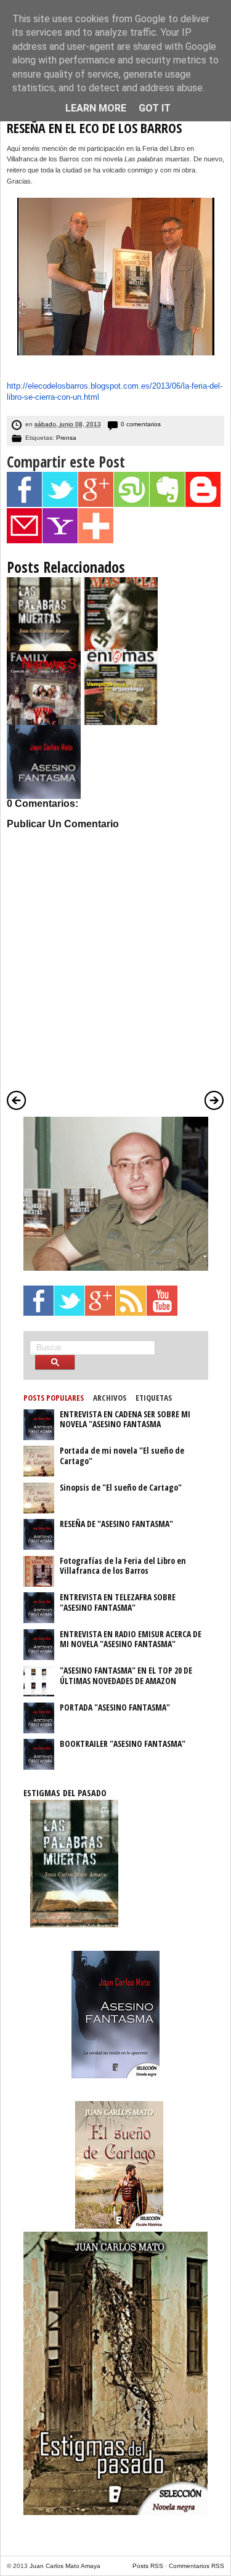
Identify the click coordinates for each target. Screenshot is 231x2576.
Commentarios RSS (197, 2566)
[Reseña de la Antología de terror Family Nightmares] (44, 723)
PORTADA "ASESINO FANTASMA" (115, 1707)
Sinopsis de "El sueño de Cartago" (121, 1487)
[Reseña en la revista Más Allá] (121, 649)
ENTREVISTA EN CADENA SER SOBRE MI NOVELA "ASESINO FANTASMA (125, 1419)
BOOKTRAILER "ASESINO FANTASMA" (123, 1744)
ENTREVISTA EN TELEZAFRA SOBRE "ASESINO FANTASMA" (118, 1602)
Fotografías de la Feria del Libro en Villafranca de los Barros (123, 1566)
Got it (155, 108)
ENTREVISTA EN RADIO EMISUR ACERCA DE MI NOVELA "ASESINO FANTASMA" (131, 1639)
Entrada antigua (214, 1100)
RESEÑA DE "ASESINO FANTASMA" (116, 1524)
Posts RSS (148, 2566)
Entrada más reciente (17, 1100)
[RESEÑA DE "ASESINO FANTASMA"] (44, 796)
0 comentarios (141, 424)
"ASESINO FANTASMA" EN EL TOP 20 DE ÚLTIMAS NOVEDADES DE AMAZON (126, 1675)
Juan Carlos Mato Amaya (65, 2566)
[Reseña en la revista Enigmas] (121, 723)
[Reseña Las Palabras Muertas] (44, 649)
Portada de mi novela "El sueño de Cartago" (122, 1456)
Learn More (96, 108)
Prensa (66, 438)
